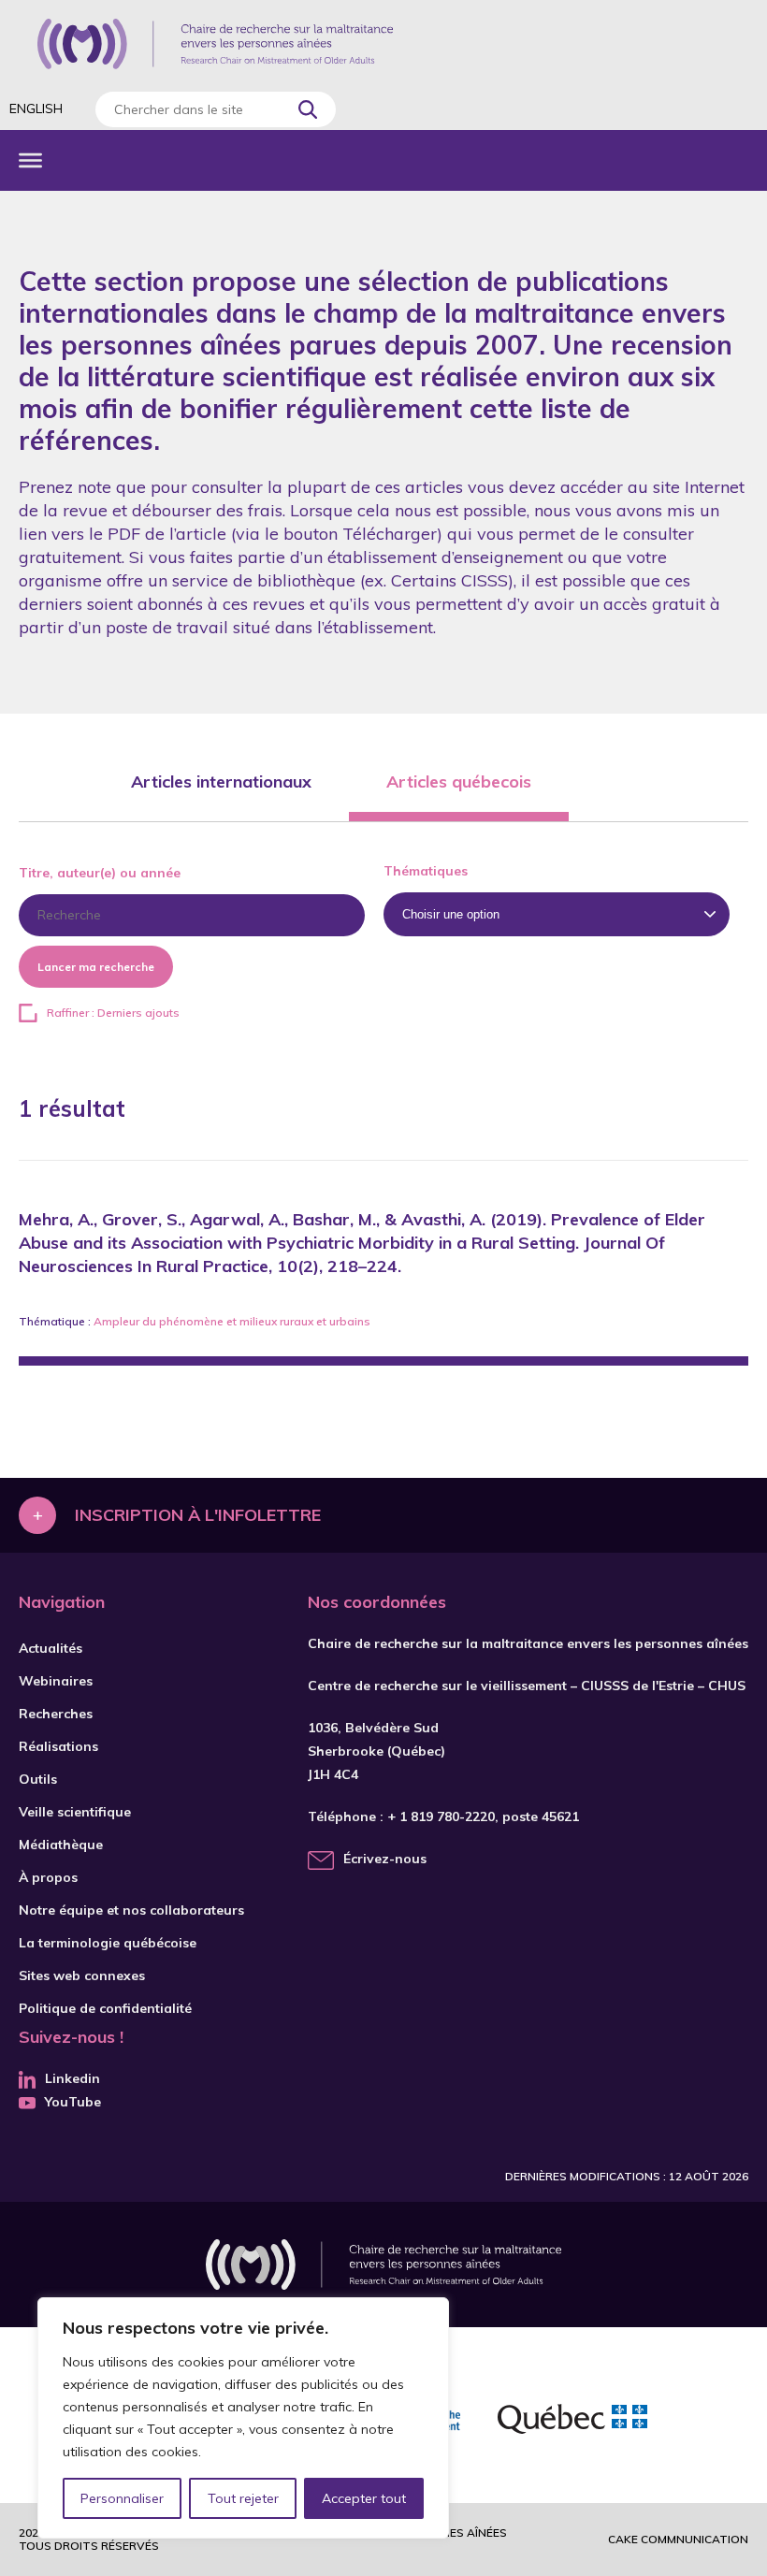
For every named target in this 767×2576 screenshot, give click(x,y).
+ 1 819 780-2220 (441, 1816)
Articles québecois (459, 781)
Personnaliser (122, 2498)
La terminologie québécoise (108, 1943)
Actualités (51, 1648)
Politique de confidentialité (105, 2008)
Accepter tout (364, 2498)
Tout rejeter (243, 2498)
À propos (48, 1877)
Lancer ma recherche (96, 967)
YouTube (73, 2102)
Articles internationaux (221, 781)
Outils (38, 1779)
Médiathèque (61, 1845)
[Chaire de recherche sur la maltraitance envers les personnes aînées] (215, 44)
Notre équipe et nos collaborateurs (131, 1910)
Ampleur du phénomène (159, 1321)
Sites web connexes (82, 1975)
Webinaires (56, 1681)
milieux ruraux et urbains (305, 1321)
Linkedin (72, 2078)
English (36, 109)
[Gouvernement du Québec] (572, 2422)
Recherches (56, 1714)
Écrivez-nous (385, 1859)
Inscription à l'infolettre (198, 1515)
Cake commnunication (678, 2539)
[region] (243, 2418)
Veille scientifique (75, 1812)
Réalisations (58, 1746)
